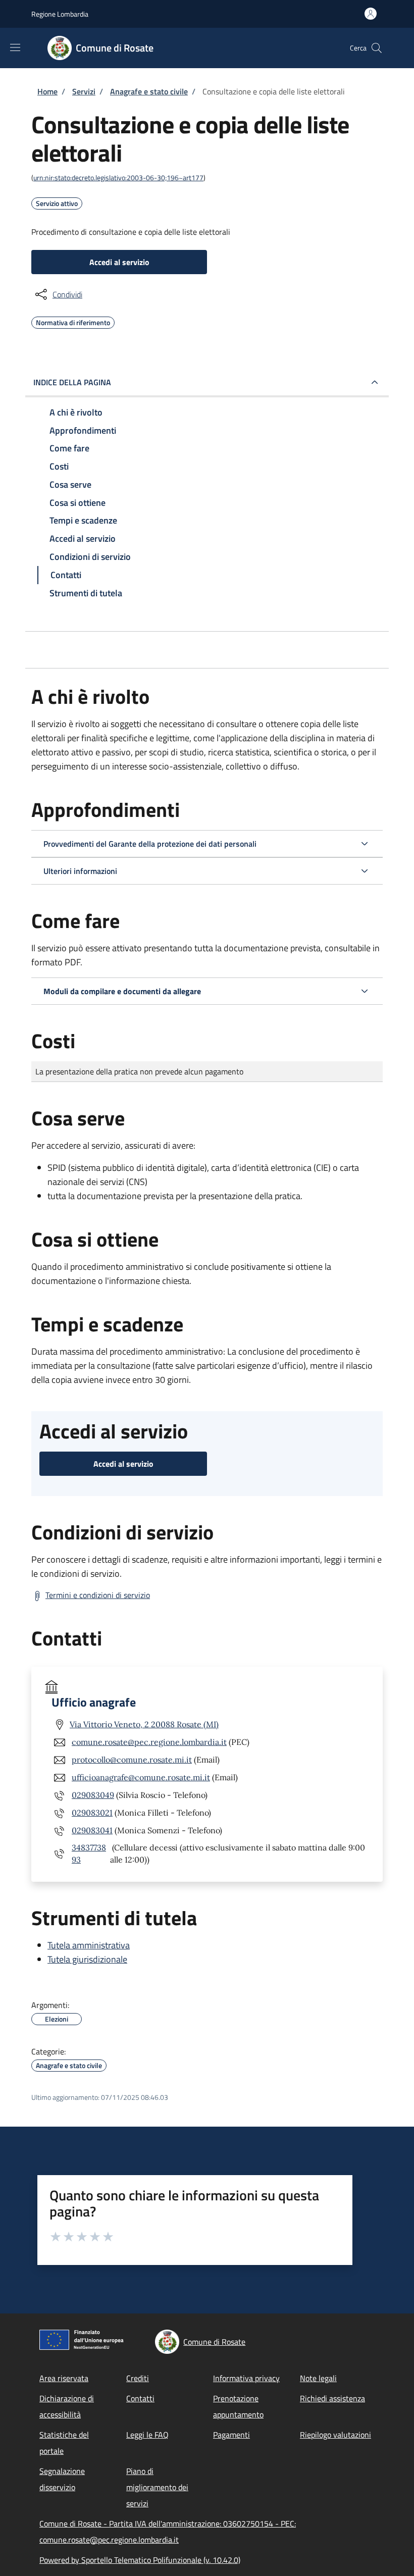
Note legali (318, 2378)
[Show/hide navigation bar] (15, 47)
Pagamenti (231, 2435)
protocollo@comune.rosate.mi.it (132, 1760)
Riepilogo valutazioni (335, 2435)
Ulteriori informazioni (80, 871)
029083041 (92, 1830)
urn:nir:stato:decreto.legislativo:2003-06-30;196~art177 (118, 177)
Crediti (138, 2378)
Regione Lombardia (60, 14)
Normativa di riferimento (73, 321)
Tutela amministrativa (89, 1945)
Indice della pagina (72, 382)
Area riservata (64, 2378)
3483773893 (89, 1853)
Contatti (140, 2398)
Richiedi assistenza (332, 2398)
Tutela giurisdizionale (87, 1959)
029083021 (92, 1813)
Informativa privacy (246, 2378)
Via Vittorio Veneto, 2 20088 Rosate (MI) (144, 1724)
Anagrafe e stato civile (149, 91)
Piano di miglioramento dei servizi (157, 2487)
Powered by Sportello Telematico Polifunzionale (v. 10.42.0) (140, 2560)
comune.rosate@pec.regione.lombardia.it (149, 1742)
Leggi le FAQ (147, 2435)
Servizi (84, 91)
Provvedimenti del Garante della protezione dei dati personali (150, 844)
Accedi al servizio (119, 262)
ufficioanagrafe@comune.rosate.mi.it (141, 1777)
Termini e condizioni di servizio (98, 1595)
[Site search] (377, 48)
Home (47, 91)
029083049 (93, 1795)
